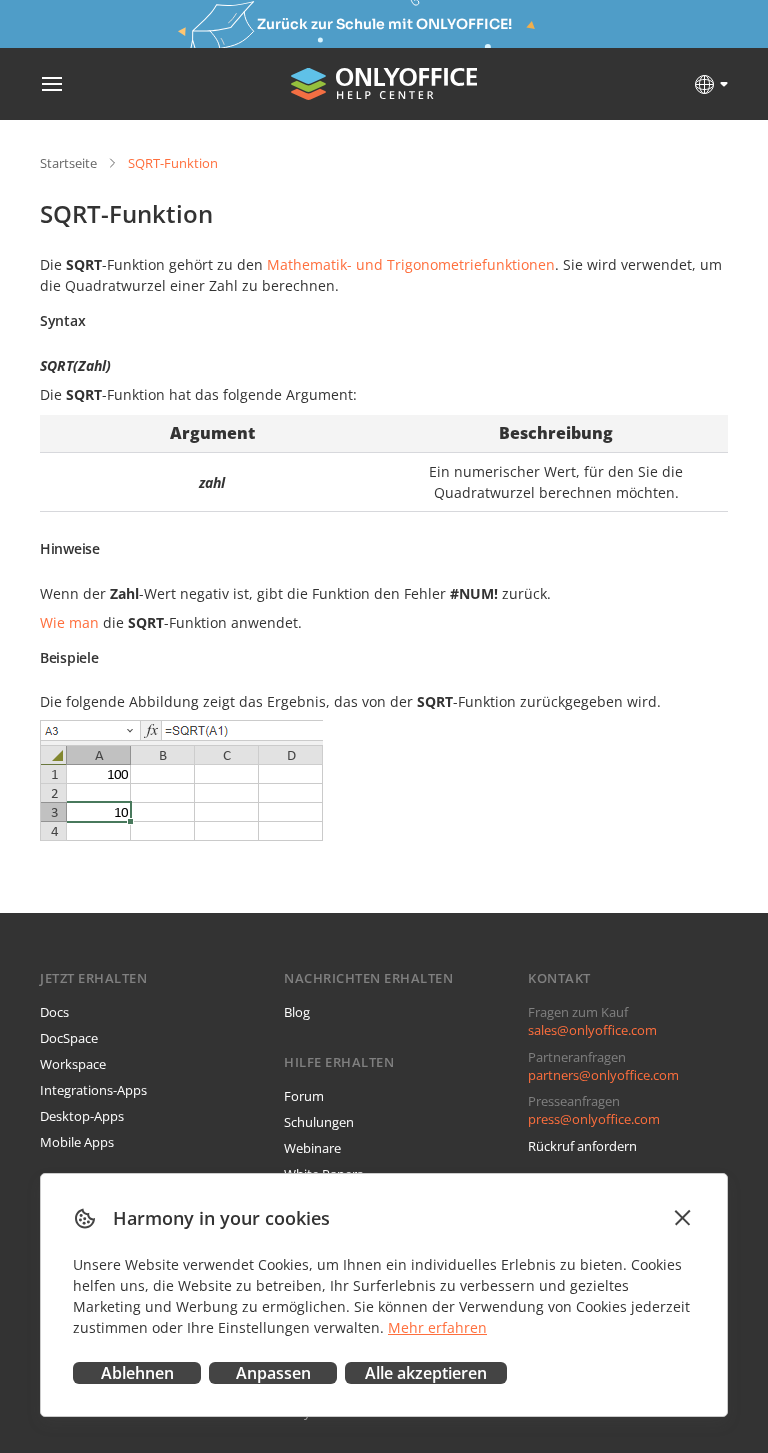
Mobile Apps (77, 1142)
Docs (54, 1012)
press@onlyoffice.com (594, 1119)
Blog (297, 1012)
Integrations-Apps (93, 1090)
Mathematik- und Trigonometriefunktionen (411, 264)
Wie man (69, 622)
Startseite (68, 163)
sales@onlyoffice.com (592, 1030)
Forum (304, 1096)
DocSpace (69, 1038)
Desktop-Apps (82, 1116)
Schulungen (319, 1122)
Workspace (73, 1064)
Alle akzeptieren (426, 1373)
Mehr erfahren (437, 1327)
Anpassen (273, 1373)
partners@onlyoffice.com (603, 1075)
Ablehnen (137, 1373)
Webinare (312, 1148)
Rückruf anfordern (582, 1146)
